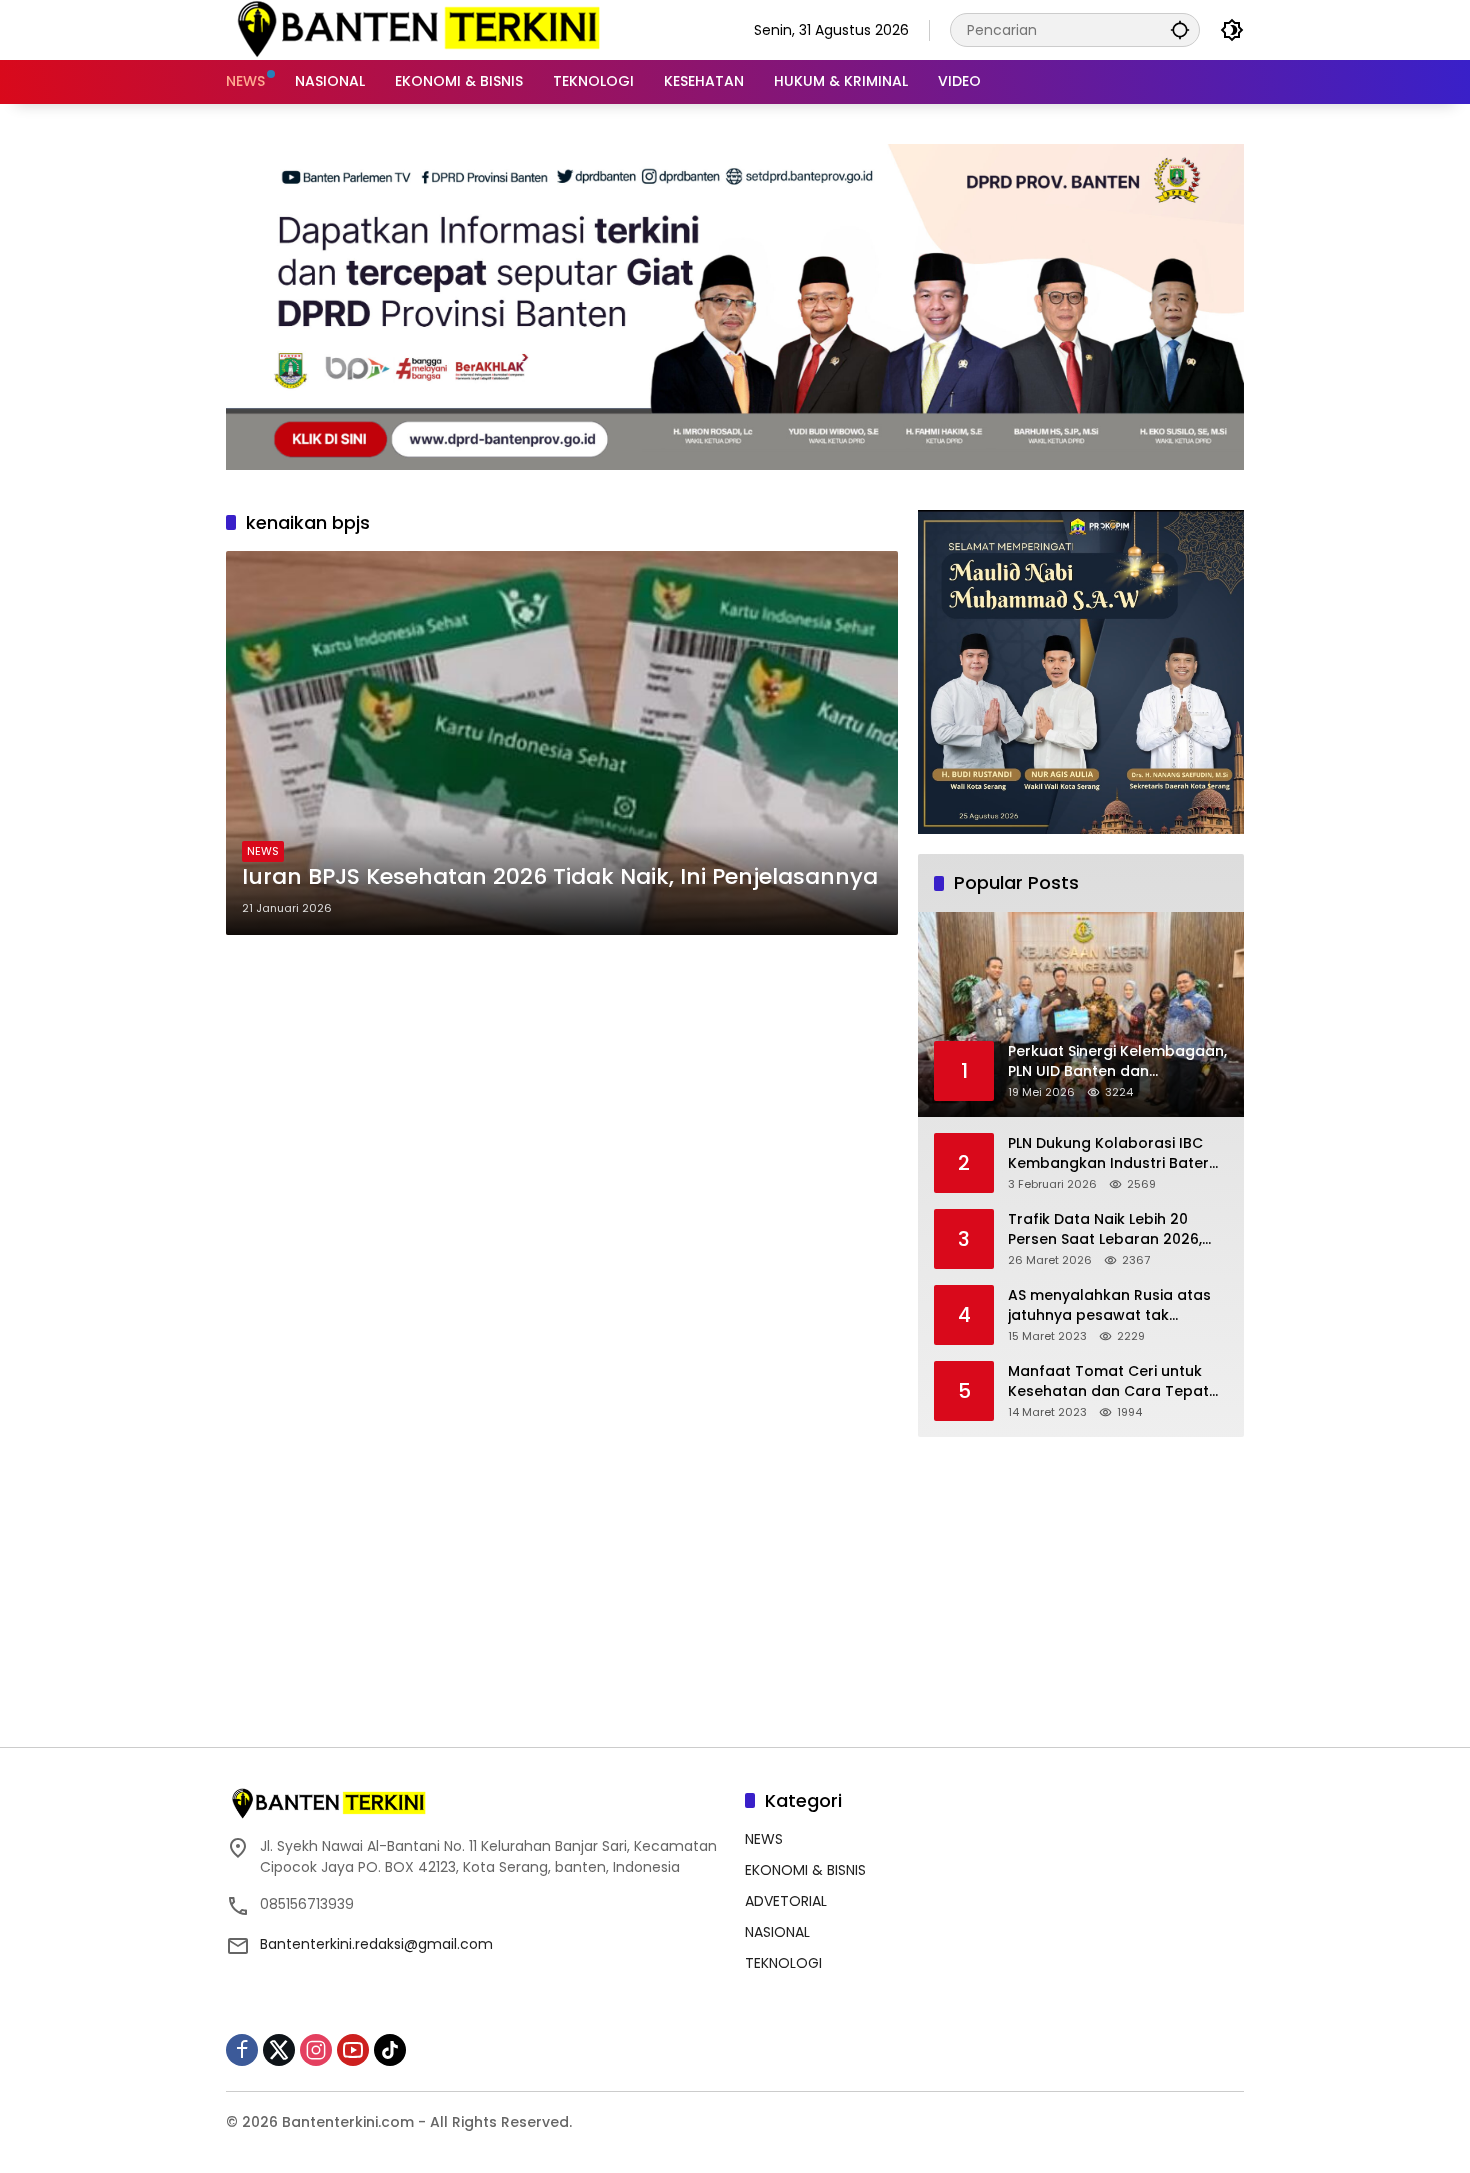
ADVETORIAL (786, 1901)
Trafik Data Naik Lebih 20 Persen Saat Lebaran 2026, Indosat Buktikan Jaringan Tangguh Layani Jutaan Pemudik (1105, 1229)
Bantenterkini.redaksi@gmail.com (376, 1944)
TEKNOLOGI (783, 1963)
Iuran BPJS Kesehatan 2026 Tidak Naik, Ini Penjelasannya (560, 877)
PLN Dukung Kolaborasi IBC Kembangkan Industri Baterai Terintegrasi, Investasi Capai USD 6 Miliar (1115, 1153)
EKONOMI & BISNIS (805, 1870)
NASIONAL (777, 1932)
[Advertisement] (1081, 1582)
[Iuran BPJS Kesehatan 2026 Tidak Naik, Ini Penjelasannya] (562, 743)
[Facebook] (242, 2050)
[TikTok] (390, 2050)
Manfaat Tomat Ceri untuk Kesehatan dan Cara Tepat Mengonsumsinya (1108, 1381)
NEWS (263, 851)
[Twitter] (279, 2050)
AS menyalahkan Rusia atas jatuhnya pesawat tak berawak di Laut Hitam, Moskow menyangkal (1109, 1305)
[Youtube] (353, 2050)
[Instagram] (316, 2050)
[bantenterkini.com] (417, 29)
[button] (1180, 29)
